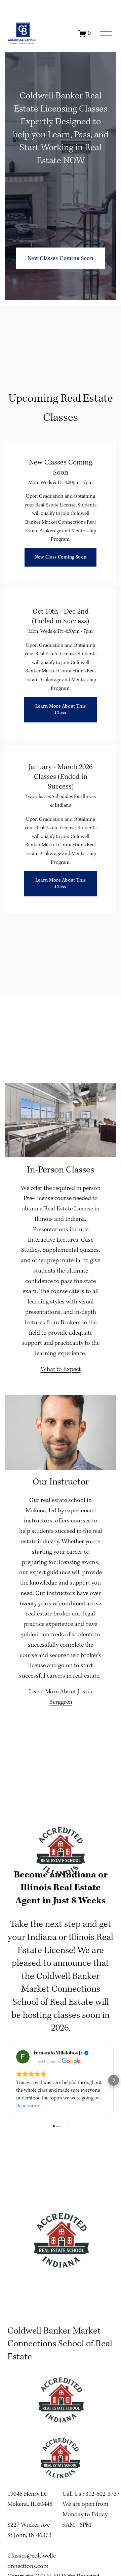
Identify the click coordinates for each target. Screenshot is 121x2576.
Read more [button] (28, 2106)
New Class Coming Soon (61, 557)
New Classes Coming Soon (61, 258)
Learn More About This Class (61, 710)
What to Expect (61, 1369)
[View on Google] (23, 2057)
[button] (7, 2080)
